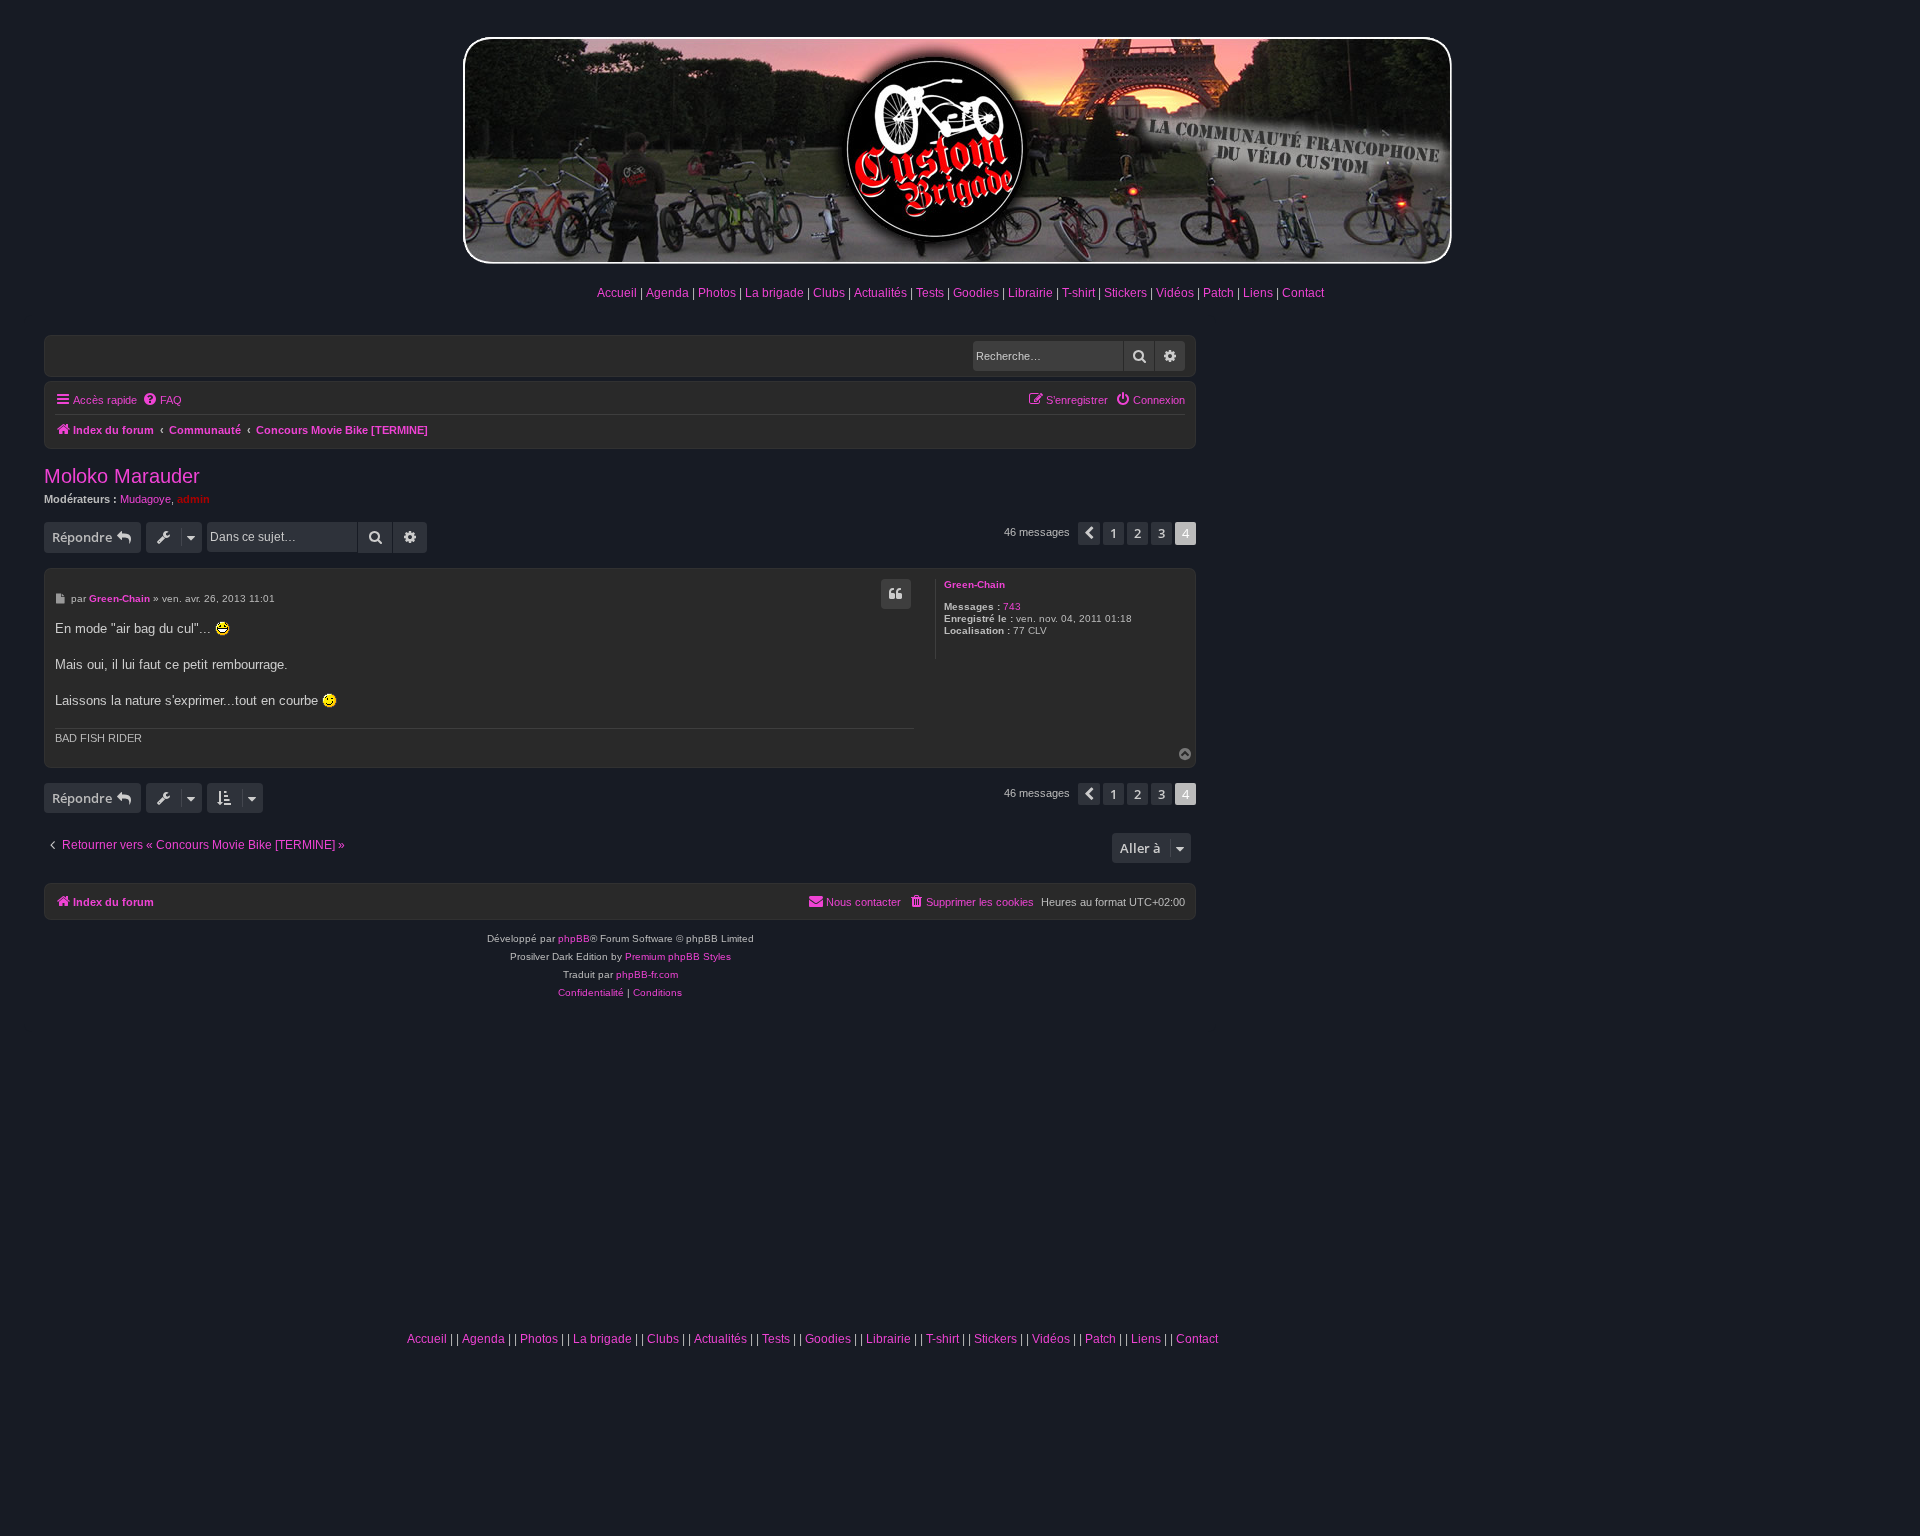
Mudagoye (145, 499)
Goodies (976, 293)
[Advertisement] (812, 1172)
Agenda (667, 293)
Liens (1258, 293)
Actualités (880, 293)
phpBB (574, 938)
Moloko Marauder (122, 476)
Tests (930, 293)
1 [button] (1113, 533)
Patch (1218, 293)
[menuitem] (162, 400)
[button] (1089, 533)
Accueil (617, 293)
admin (193, 499)
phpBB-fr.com (647, 974)
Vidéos (1175, 293)
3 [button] (1161, 533)
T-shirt (1078, 293)
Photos (717, 293)
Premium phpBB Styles (678, 956)
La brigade (774, 293)
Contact (1303, 293)
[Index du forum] (960, 146)
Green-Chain (974, 584)
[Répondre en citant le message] (896, 594)
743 (1012, 606)
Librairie (1030, 293)
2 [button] (1137, 533)
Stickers (1125, 293)
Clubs (829, 293)
